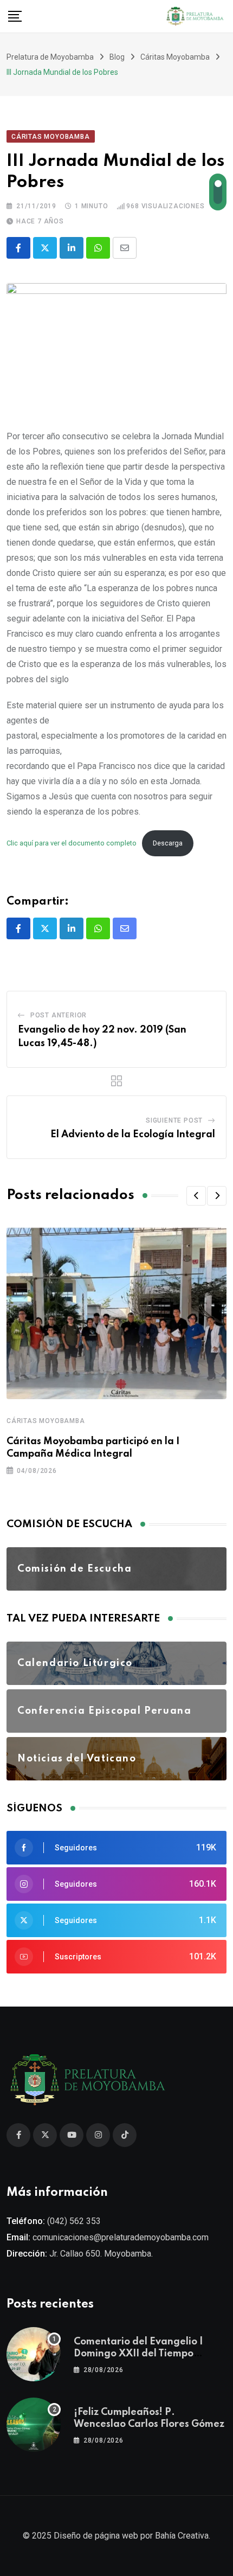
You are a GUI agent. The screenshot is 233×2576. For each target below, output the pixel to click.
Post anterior (59, 1015)
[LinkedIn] (72, 248)
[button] (196, 1196)
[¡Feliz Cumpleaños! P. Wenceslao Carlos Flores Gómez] (34, 2425)
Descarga (168, 843)
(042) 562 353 (74, 2221)
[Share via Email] (125, 248)
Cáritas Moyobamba (46, 1421)
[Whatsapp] (98, 248)
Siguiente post (174, 1120)
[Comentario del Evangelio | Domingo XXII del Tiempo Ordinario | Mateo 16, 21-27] (34, 2354)
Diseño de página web (96, 2536)
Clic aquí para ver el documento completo (72, 843)
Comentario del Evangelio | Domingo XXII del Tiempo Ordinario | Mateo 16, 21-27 (139, 2354)
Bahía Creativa (182, 2536)
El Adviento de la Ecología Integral (133, 1135)
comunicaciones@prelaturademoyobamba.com (121, 2237)
